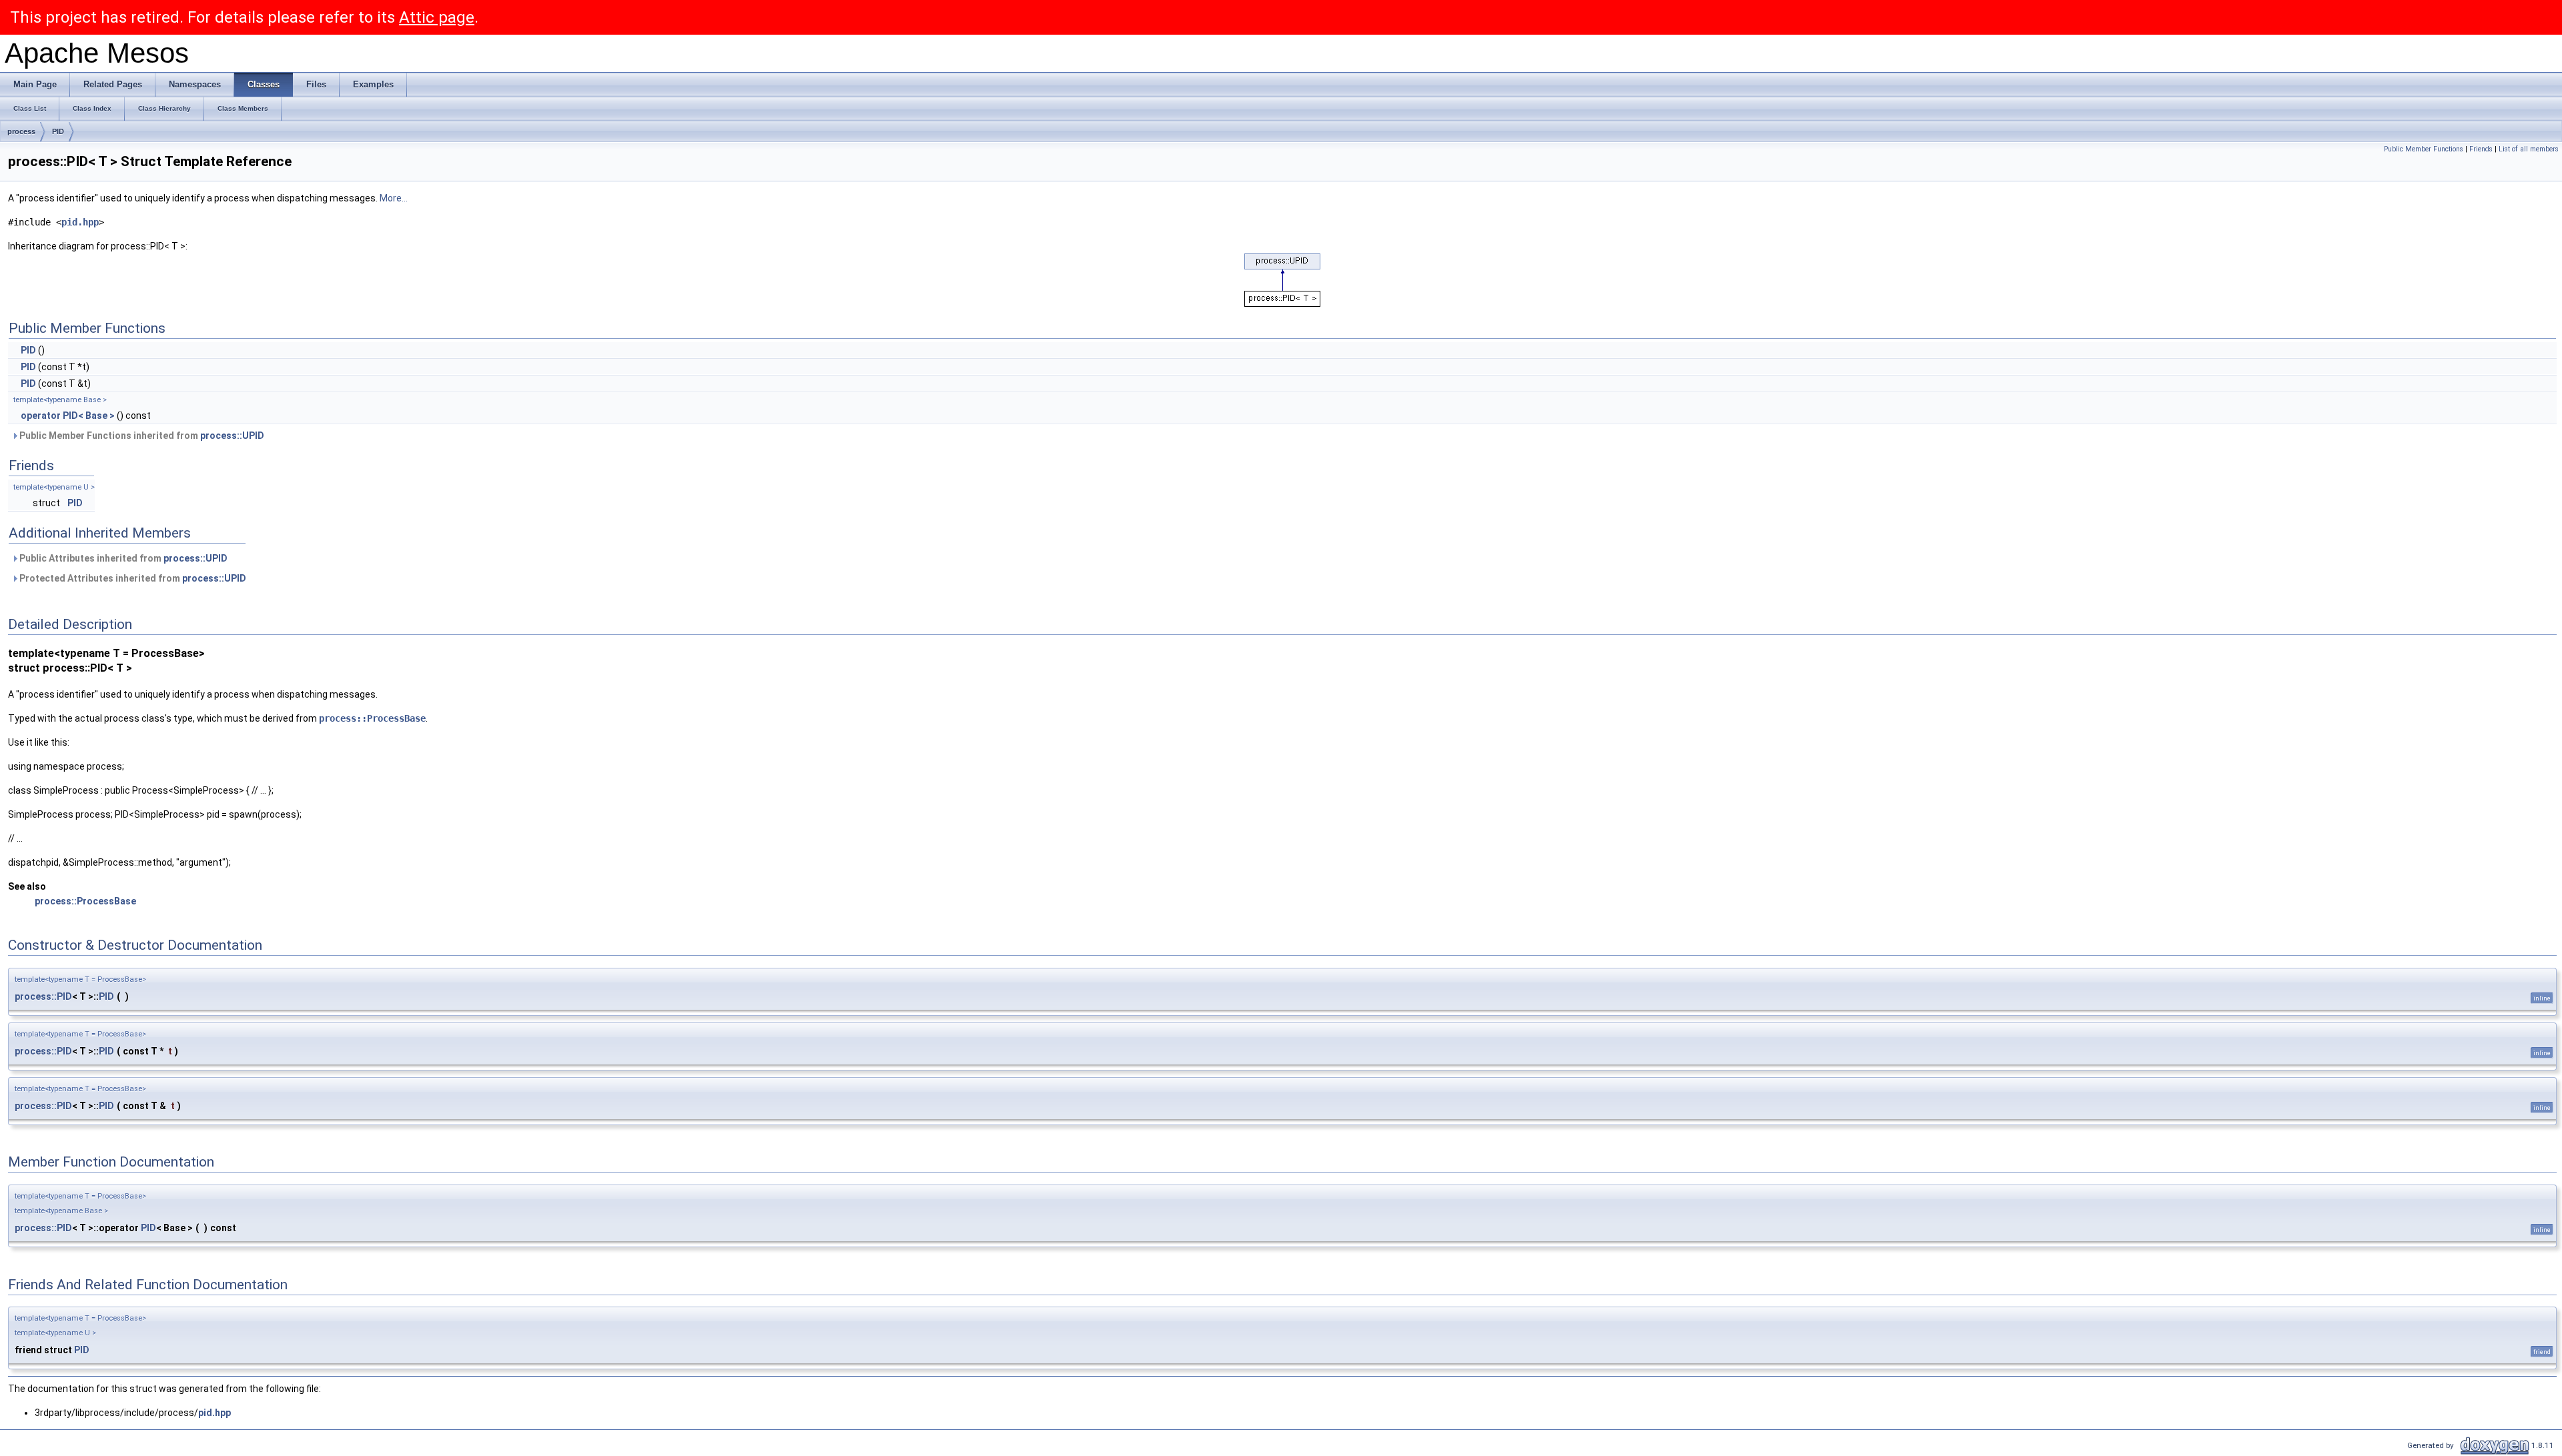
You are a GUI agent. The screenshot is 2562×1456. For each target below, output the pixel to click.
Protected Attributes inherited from (132, 578)
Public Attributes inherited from (122, 558)
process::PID (43, 996)
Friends (2481, 149)
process (21, 131)
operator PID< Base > (68, 416)
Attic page (437, 17)
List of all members (2529, 149)
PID (58, 131)
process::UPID (232, 436)
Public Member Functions (2424, 149)
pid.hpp (80, 222)
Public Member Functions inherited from (141, 436)
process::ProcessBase (372, 718)
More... (394, 198)
